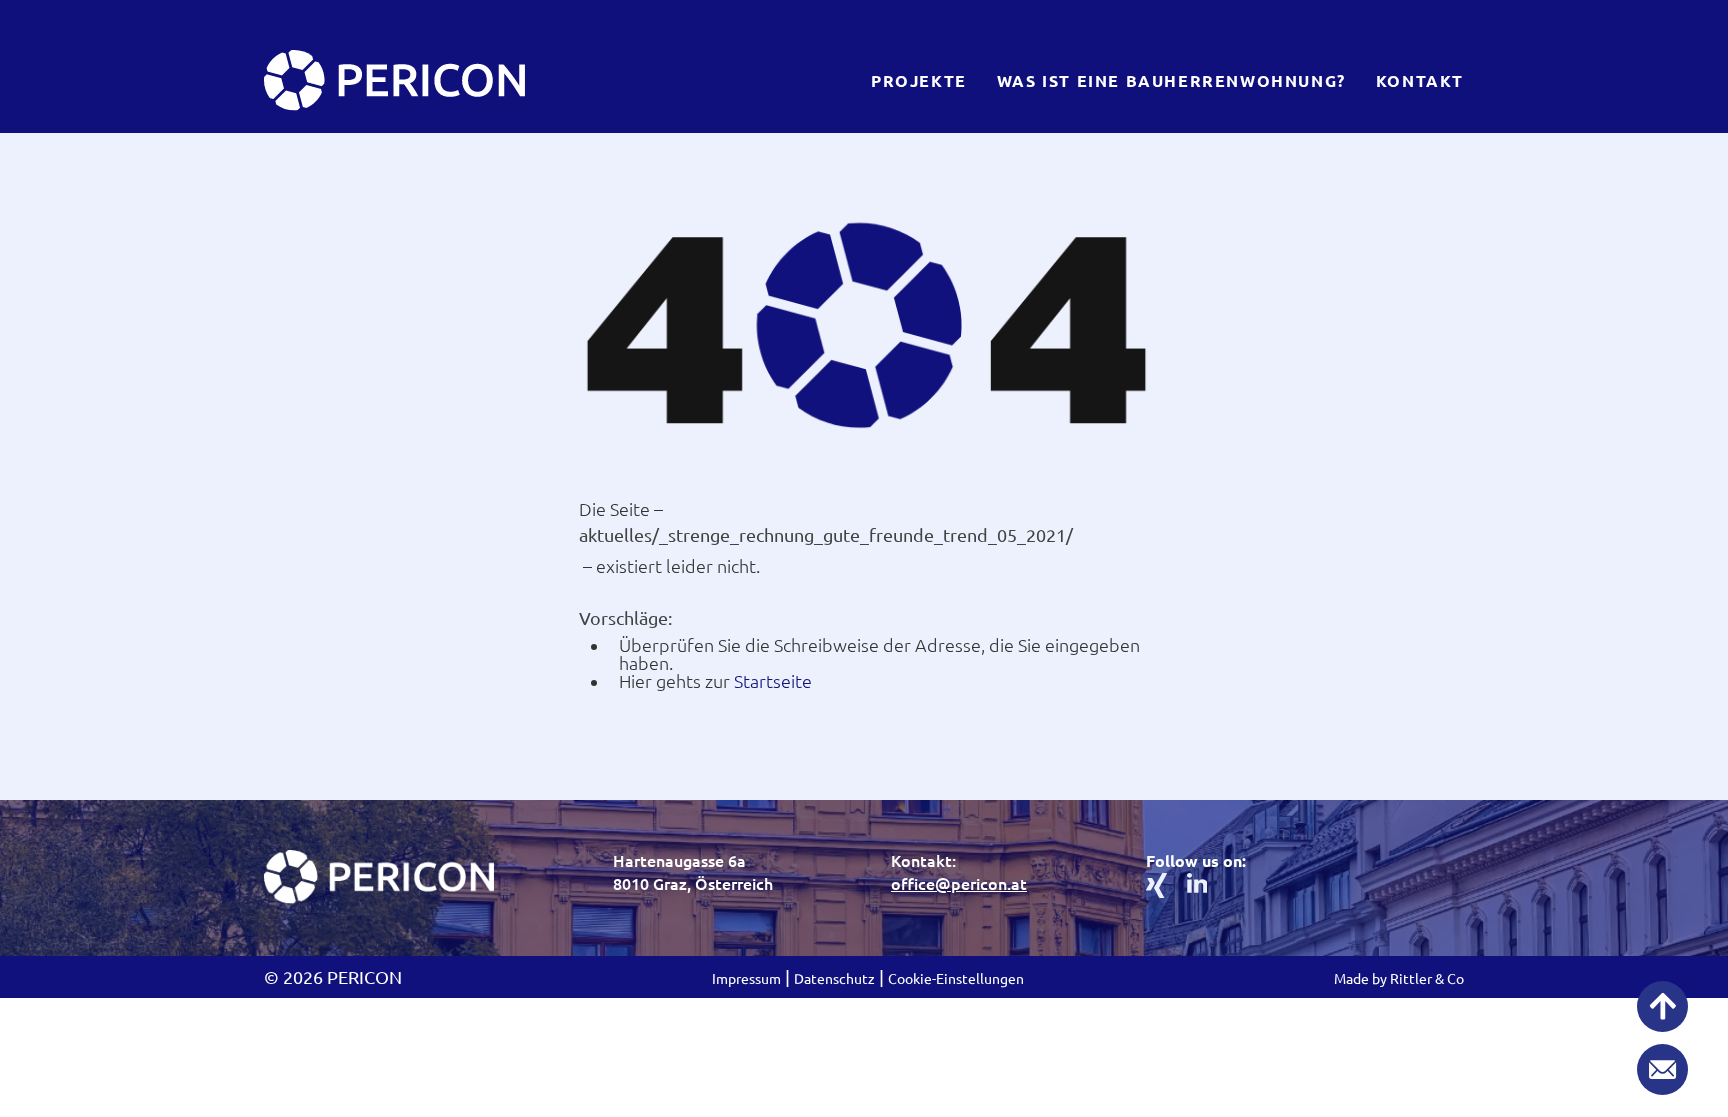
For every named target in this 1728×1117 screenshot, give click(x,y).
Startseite (773, 681)
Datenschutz (834, 979)
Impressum (746, 979)
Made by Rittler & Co (1399, 979)
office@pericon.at (959, 884)
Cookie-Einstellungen (956, 979)
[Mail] (1662, 1070)
